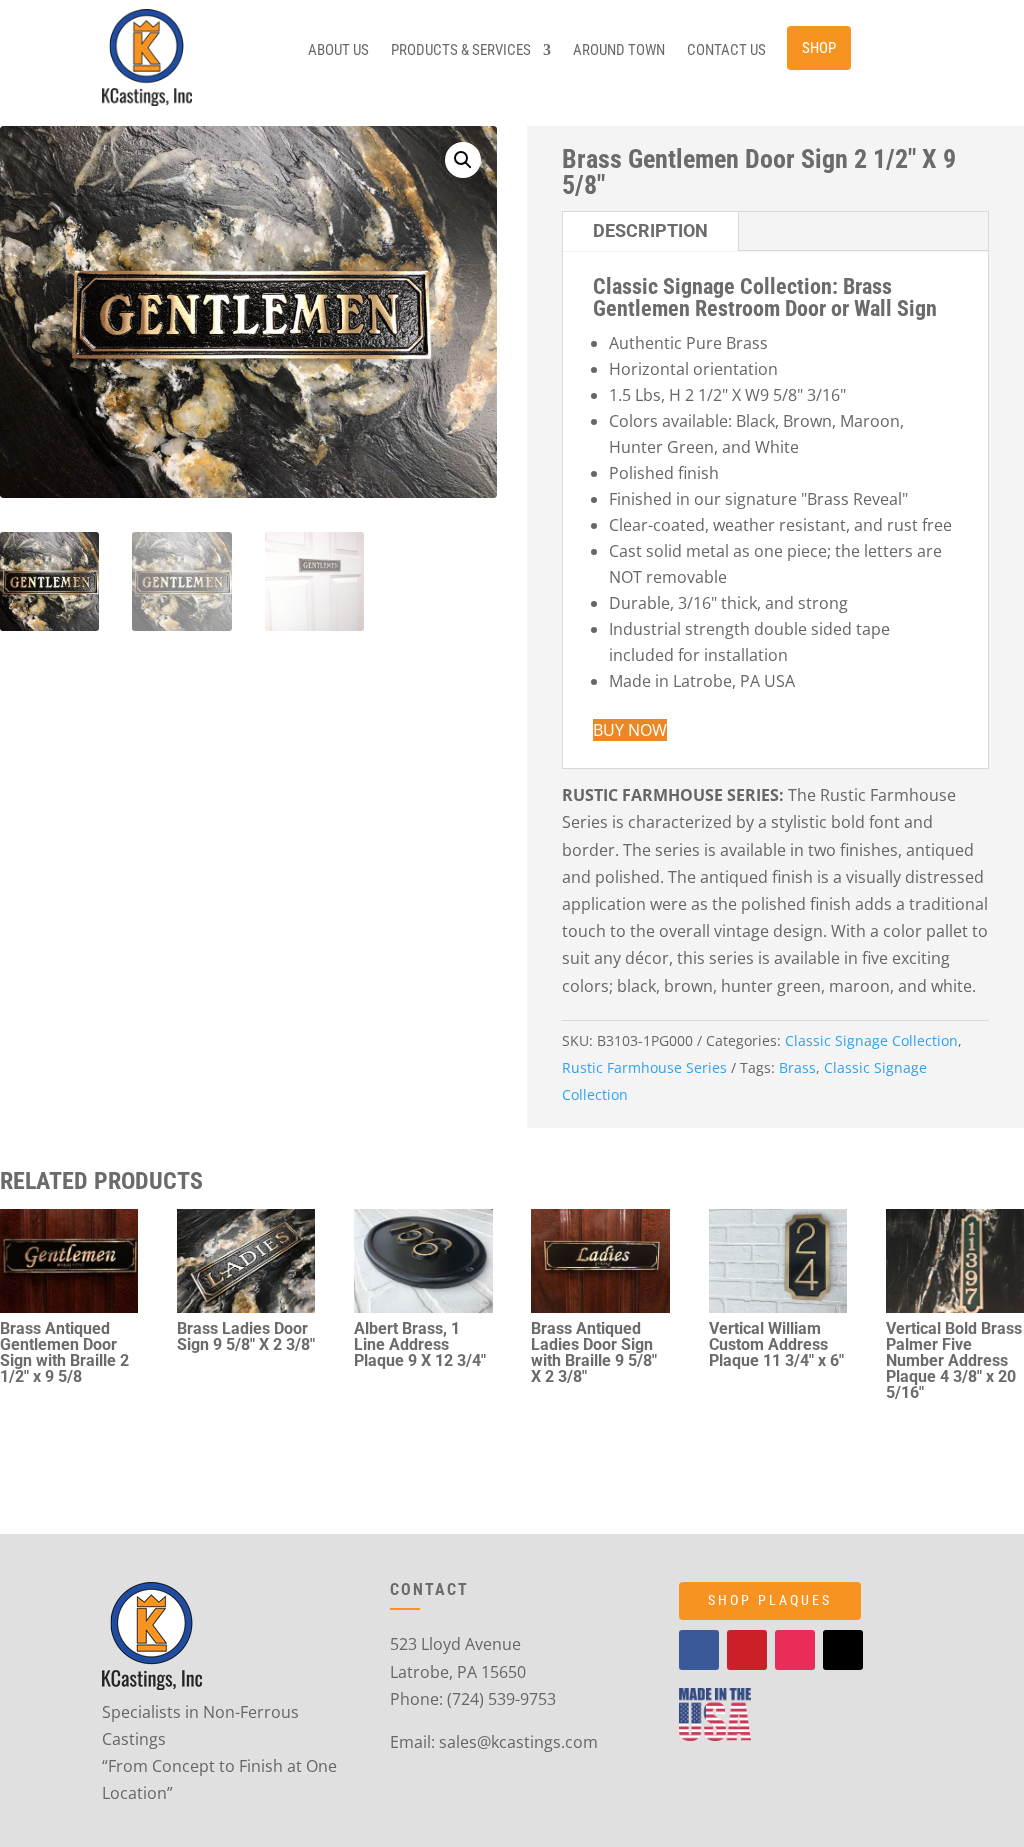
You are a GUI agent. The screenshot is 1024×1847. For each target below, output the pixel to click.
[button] (463, 160)
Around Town (619, 51)
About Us (338, 51)
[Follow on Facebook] (699, 1650)
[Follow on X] (843, 1650)
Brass (797, 1067)
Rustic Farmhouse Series (644, 1067)
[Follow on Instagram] (795, 1650)
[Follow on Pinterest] (747, 1650)
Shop (819, 48)
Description (650, 230)
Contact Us (726, 51)
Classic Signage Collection (871, 1040)
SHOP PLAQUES (770, 1600)
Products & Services (461, 51)
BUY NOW (630, 730)
